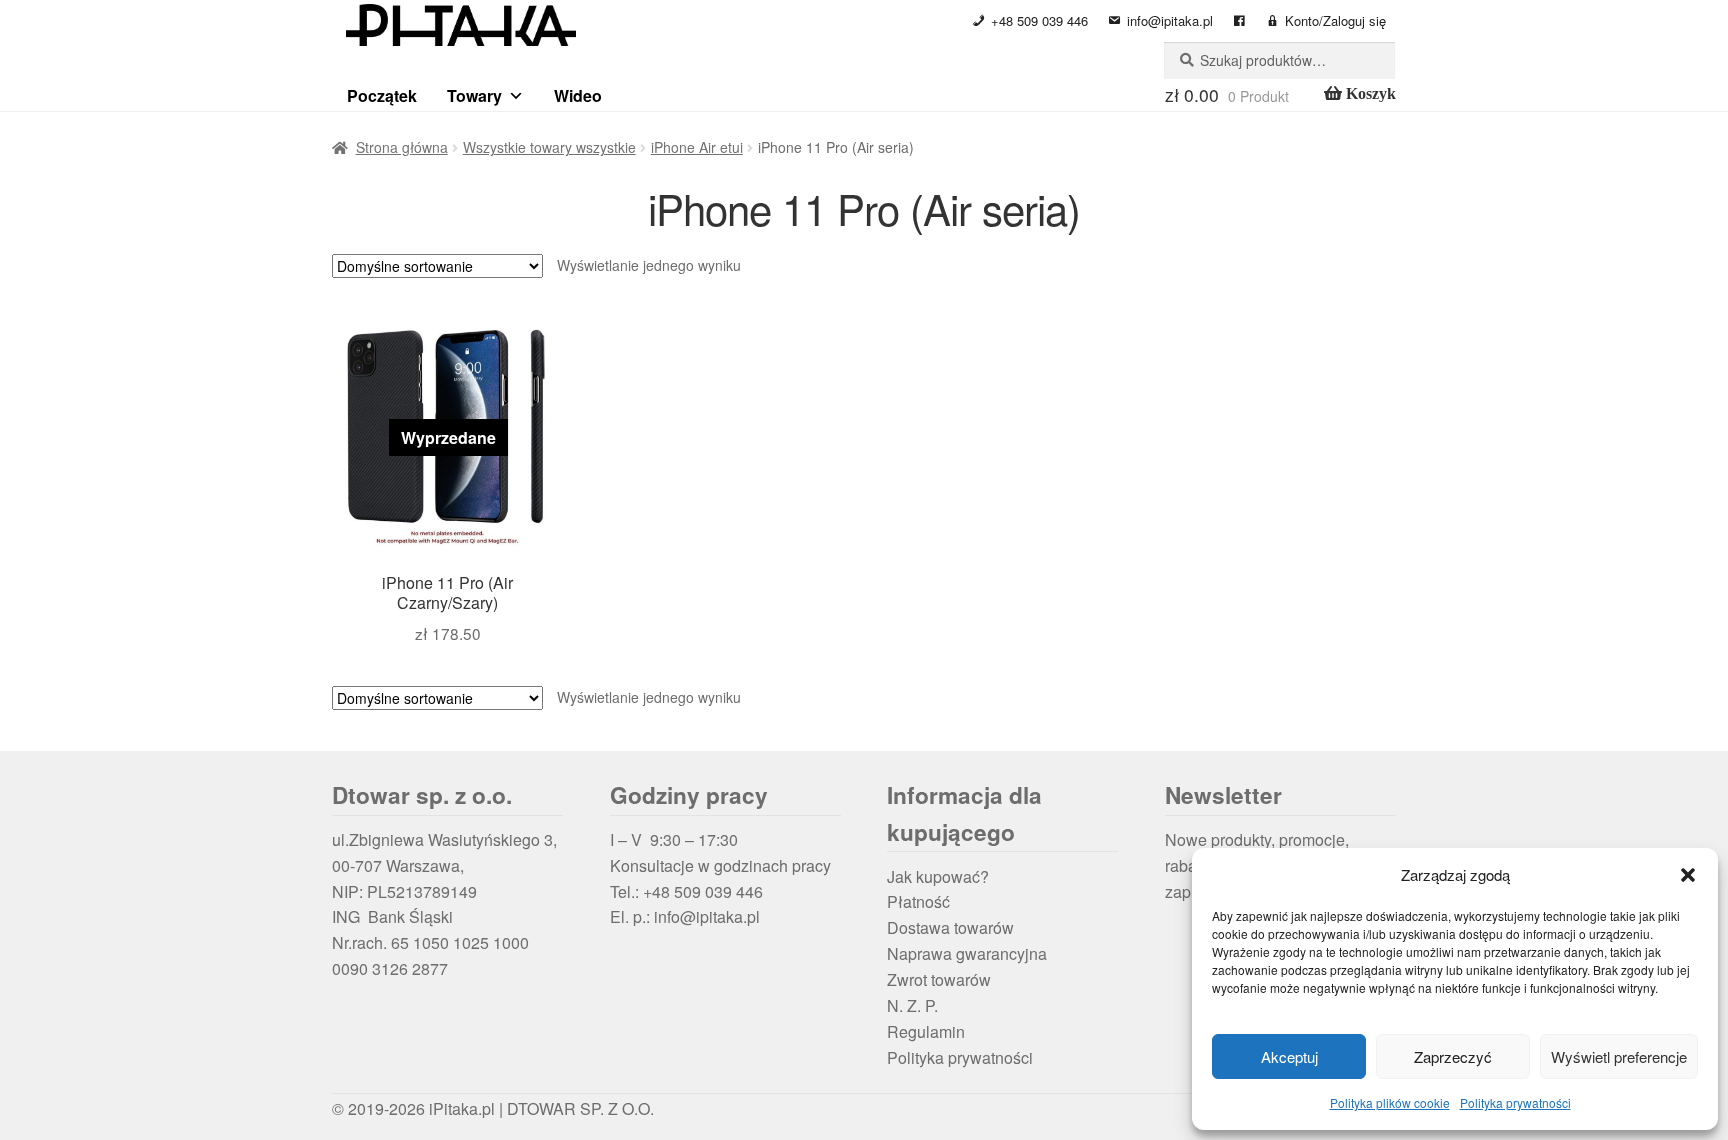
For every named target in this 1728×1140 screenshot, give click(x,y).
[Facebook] (1239, 21)
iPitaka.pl (462, 1108)
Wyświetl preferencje (1619, 1056)
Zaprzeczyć (1453, 1056)
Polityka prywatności (1515, 1102)
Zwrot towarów (939, 979)
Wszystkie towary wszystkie (549, 147)
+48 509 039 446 (1039, 20)
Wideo (578, 95)
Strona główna (402, 147)
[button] (1688, 875)
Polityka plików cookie (1390, 1102)
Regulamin (926, 1031)
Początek (382, 95)
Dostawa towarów (950, 927)
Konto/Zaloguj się (1335, 20)
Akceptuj (1289, 1056)
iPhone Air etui (697, 147)
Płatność (918, 901)
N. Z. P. (912, 1005)
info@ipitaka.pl (1170, 20)
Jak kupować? (938, 876)
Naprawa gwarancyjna (967, 953)
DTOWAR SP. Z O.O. (580, 1108)
